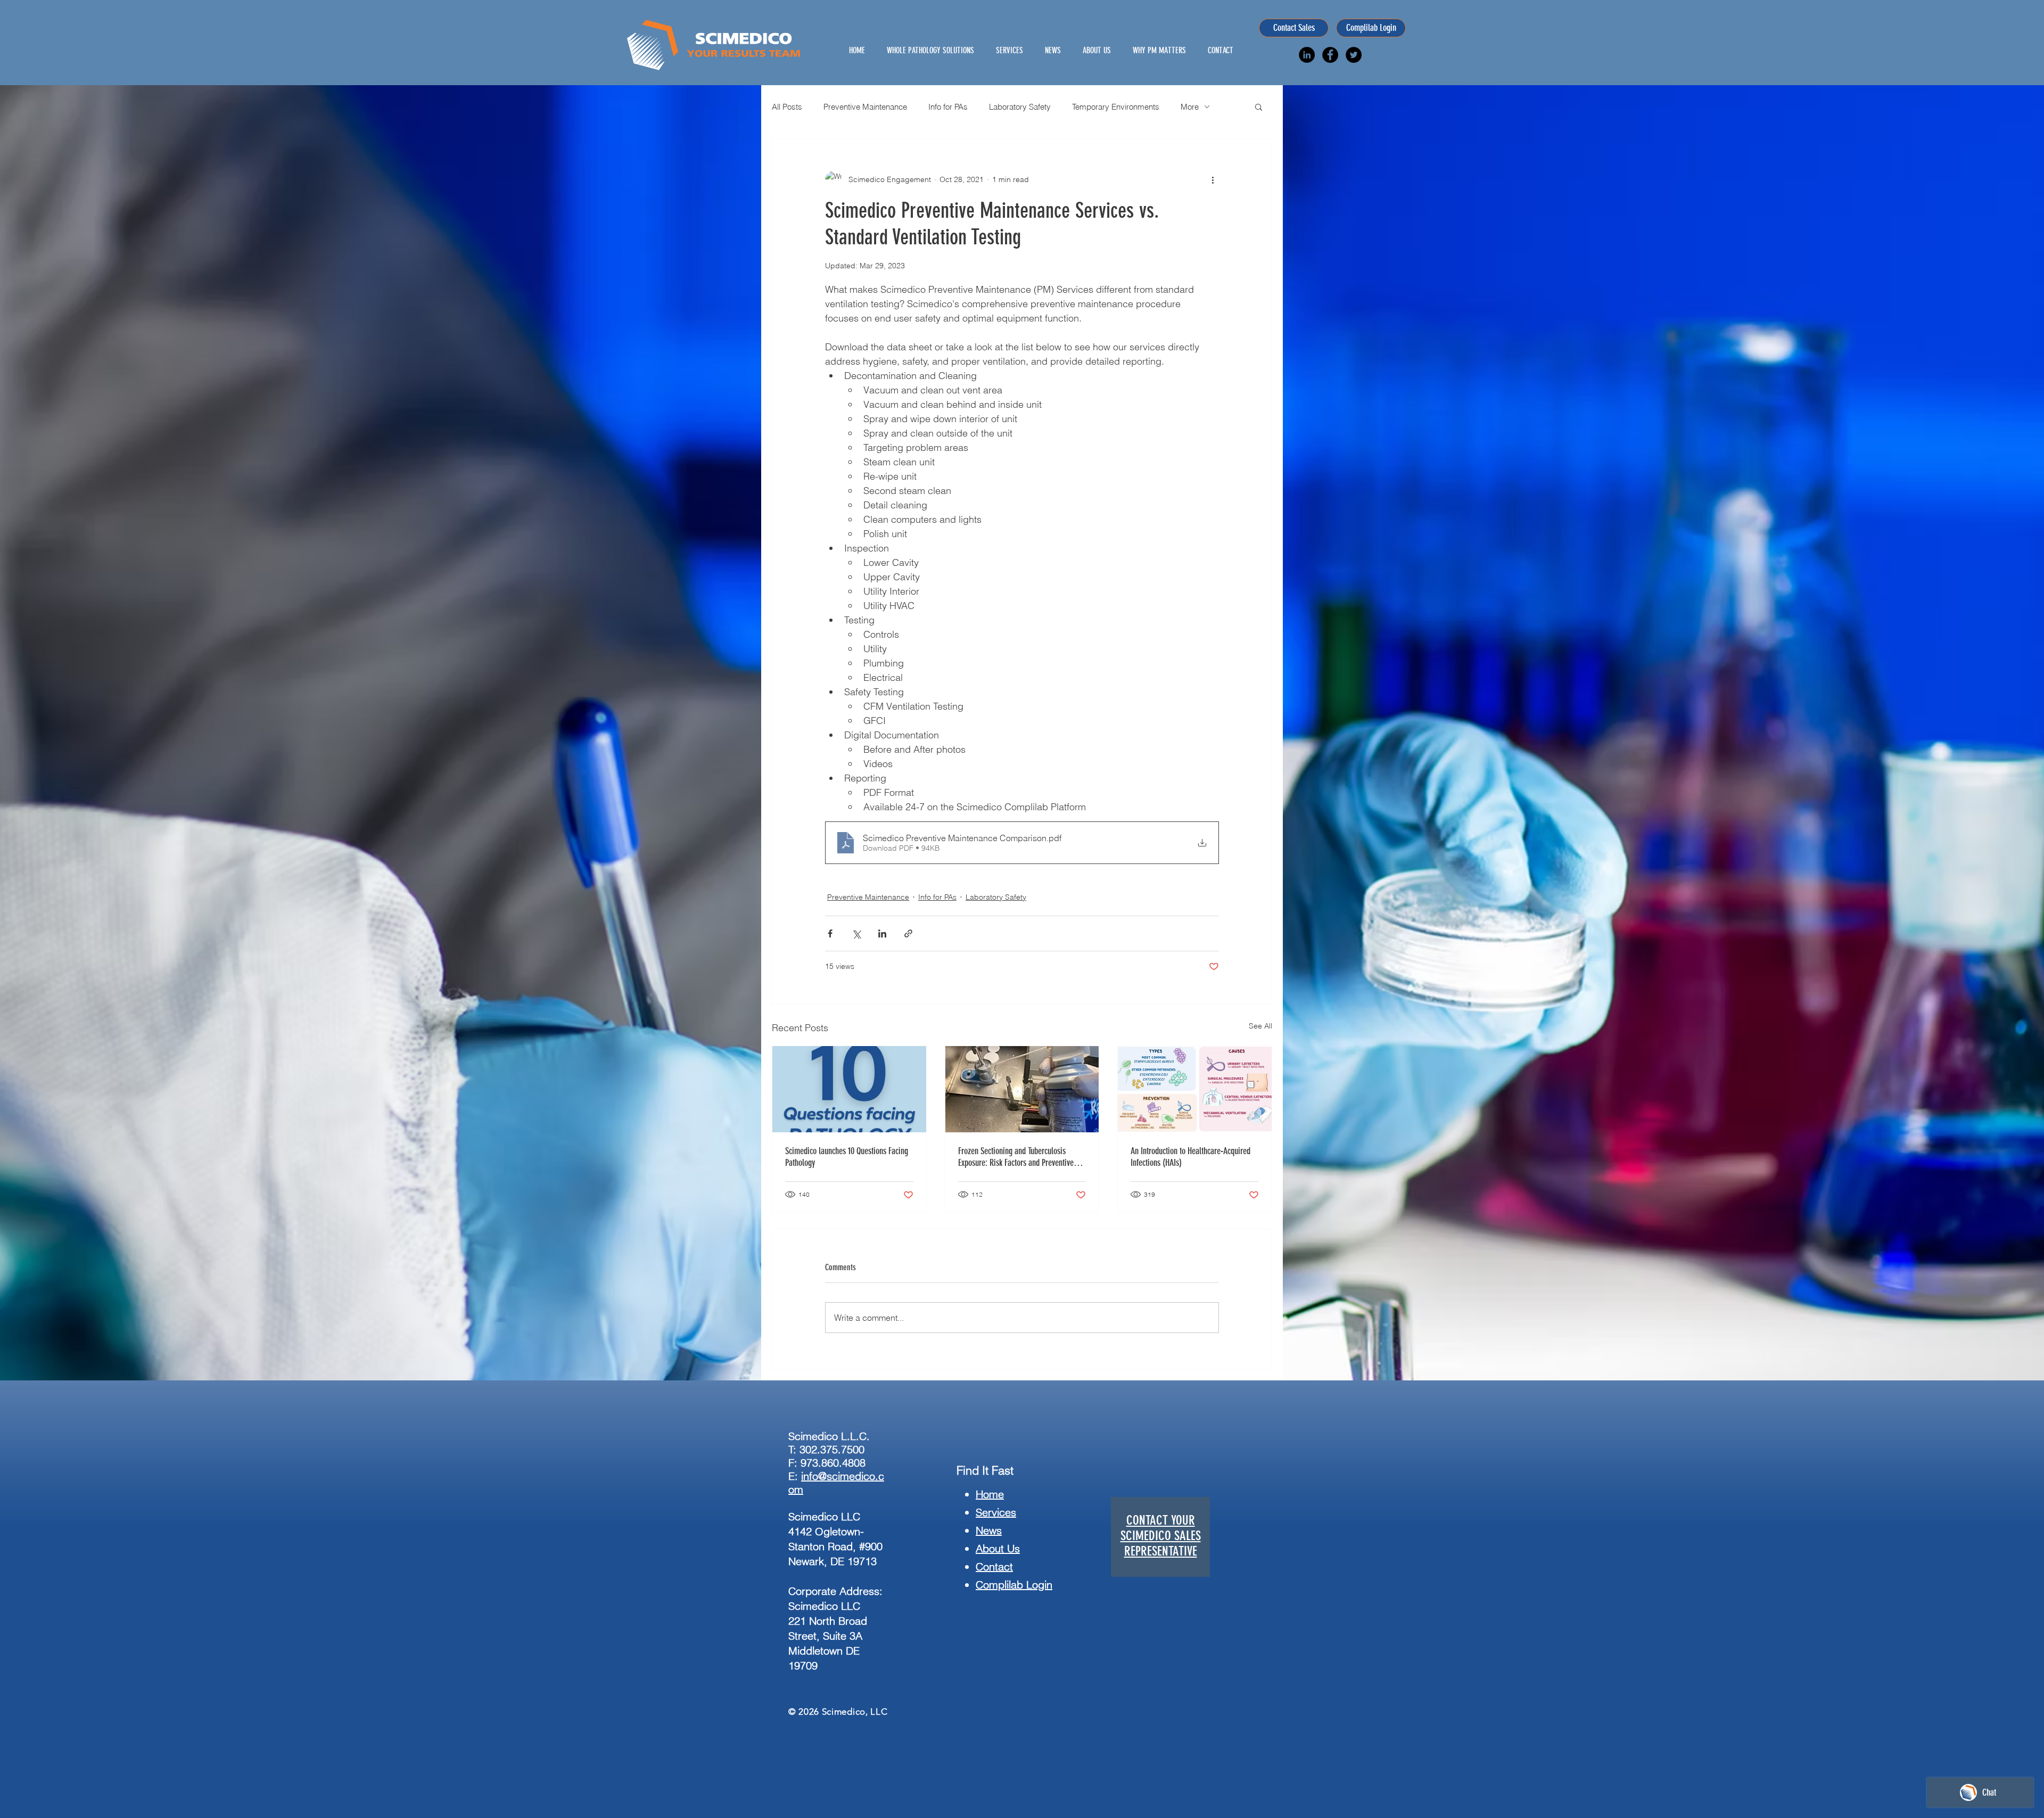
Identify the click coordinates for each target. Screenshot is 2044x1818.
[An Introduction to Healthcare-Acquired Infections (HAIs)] (1195, 1089)
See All (1260, 1026)
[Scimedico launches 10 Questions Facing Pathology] (849, 1089)
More (1190, 107)
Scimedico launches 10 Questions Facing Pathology (847, 1157)
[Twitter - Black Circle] (1354, 55)
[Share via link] (908, 933)
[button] (1259, 106)
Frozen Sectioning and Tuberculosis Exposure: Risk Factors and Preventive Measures (1016, 1157)
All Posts (787, 107)
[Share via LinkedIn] (882, 933)
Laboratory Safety (1020, 107)
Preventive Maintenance (865, 107)
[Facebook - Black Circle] (1330, 55)
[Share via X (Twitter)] (856, 933)
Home (990, 1494)
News (989, 1530)
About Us (998, 1548)
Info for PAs (948, 107)
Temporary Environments (1116, 107)
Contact (994, 1566)
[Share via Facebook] (830, 933)
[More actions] (1213, 179)
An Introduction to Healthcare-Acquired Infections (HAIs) (1190, 1157)
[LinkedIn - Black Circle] (1307, 55)
